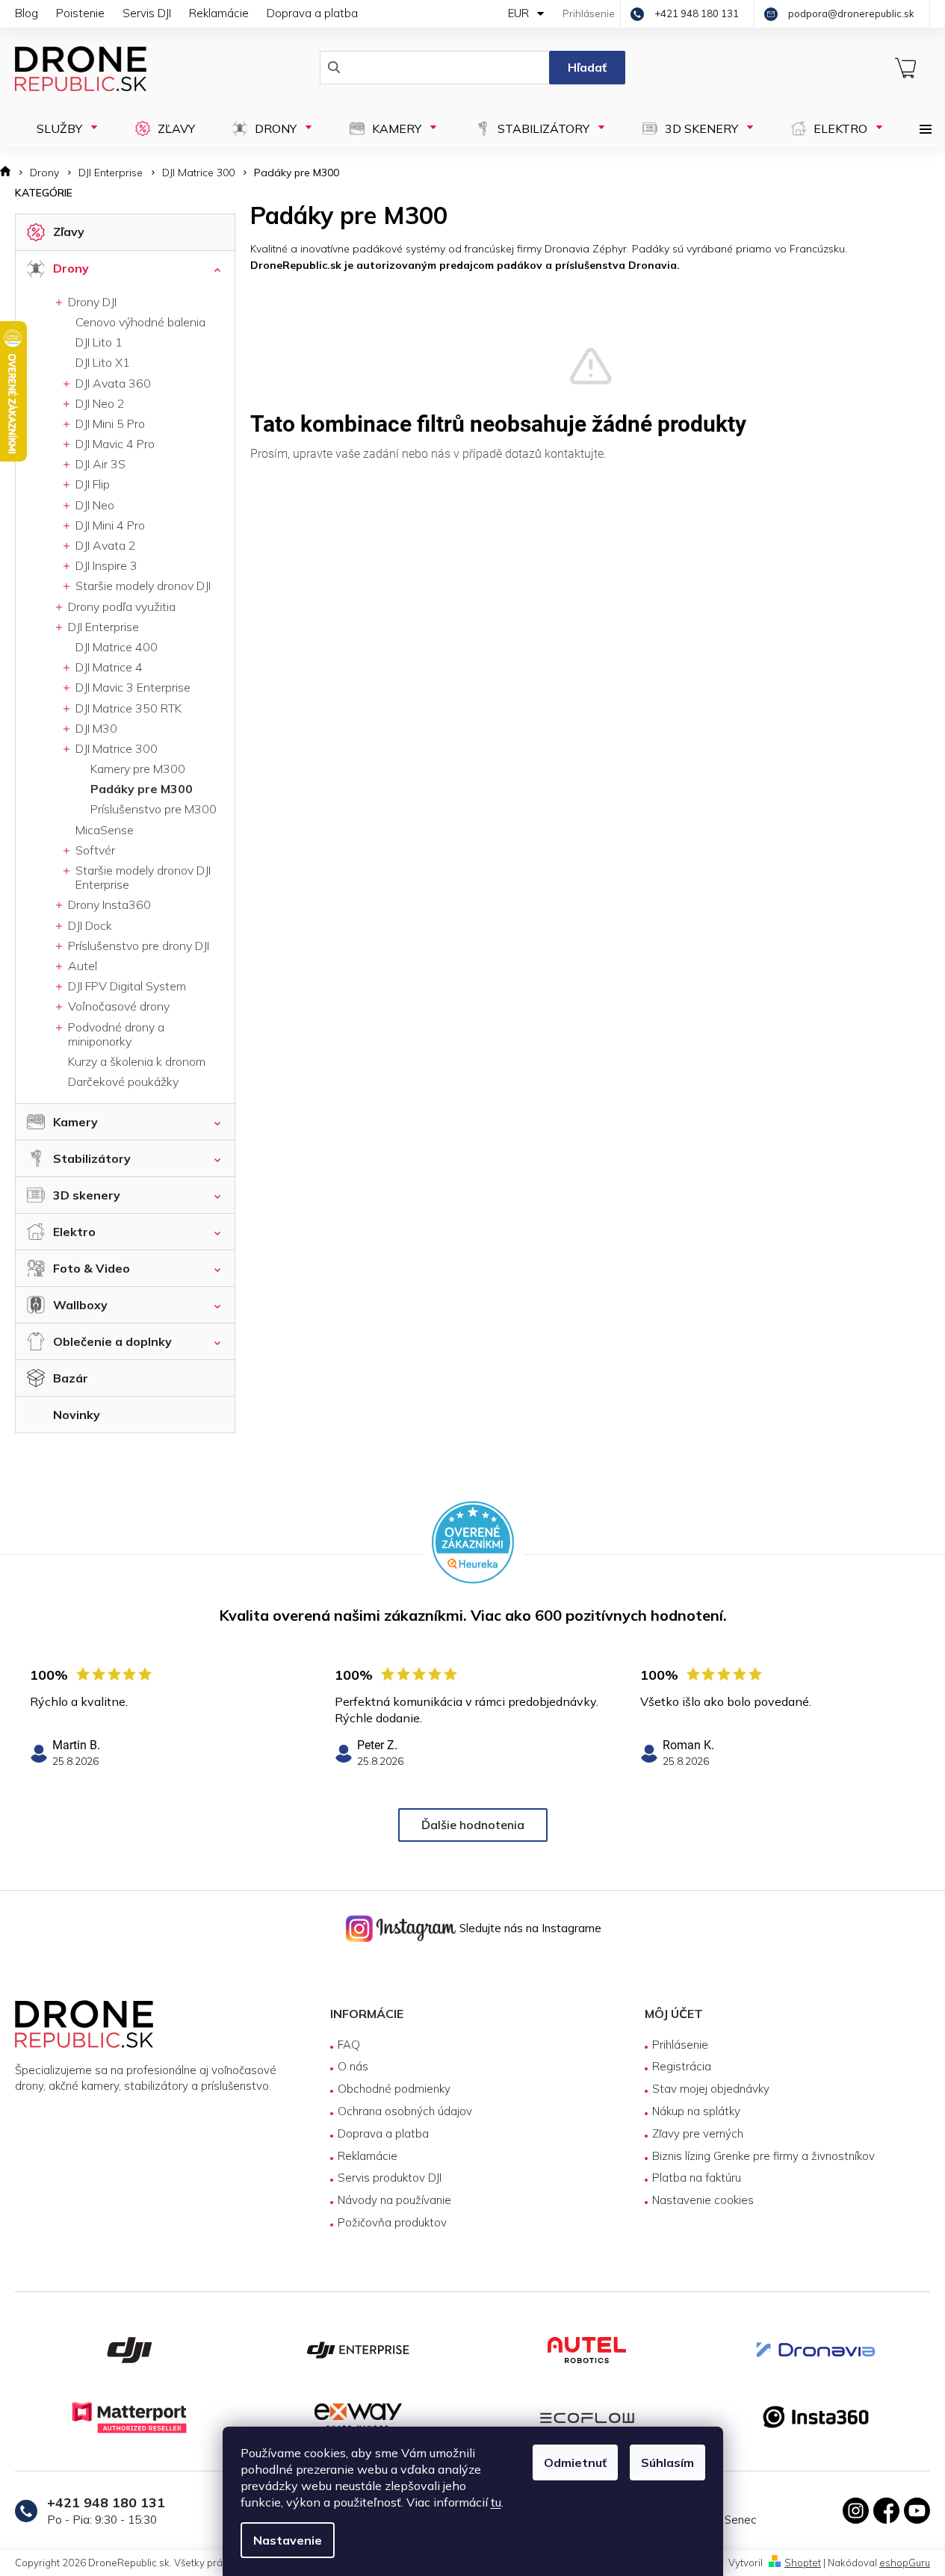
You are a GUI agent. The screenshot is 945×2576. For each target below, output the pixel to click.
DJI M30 (95, 728)
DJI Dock (89, 925)
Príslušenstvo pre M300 (154, 809)
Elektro (74, 1232)
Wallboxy (80, 1305)
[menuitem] (61, 128)
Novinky (77, 1415)
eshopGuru (905, 2563)
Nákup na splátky (696, 2111)
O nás (353, 2066)
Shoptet (803, 2563)
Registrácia (682, 2066)
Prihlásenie (680, 2045)
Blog (27, 13)
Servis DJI (147, 13)
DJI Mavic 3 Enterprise (131, 687)
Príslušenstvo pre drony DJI (137, 946)
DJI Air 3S (99, 464)
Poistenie (80, 13)
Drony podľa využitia (120, 606)
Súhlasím (667, 2462)
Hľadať (587, 67)
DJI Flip (91, 484)
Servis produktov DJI (390, 2178)
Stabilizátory (92, 1158)
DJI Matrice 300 (115, 748)
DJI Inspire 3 (105, 565)
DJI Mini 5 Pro (109, 423)
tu (496, 2502)
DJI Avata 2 (104, 545)
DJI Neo (93, 505)
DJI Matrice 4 (108, 667)
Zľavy (69, 232)
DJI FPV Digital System (126, 986)
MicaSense (105, 830)
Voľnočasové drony (117, 1006)
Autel (81, 966)
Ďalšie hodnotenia (473, 1825)
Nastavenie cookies (703, 2200)
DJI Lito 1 (99, 342)
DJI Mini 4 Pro (109, 525)
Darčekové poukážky (123, 1081)
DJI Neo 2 (99, 403)
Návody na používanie (394, 2200)
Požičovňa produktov (392, 2222)
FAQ (349, 2045)
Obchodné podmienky (394, 2089)
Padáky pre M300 (142, 789)
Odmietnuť (575, 2462)
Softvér (94, 850)
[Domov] (10, 173)
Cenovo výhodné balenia (140, 322)
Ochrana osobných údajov (405, 2111)
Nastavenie (288, 2540)
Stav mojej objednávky (711, 2089)
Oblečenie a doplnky (112, 1341)
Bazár (71, 1378)
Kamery (75, 1122)
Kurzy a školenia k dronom (137, 1061)
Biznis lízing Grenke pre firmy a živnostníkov (763, 2156)
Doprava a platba (312, 13)
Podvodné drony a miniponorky (115, 1034)
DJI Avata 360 (112, 383)
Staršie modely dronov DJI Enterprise (142, 877)
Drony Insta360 (108, 904)
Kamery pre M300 (138, 769)
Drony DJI (91, 302)
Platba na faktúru (697, 2178)
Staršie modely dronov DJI (142, 586)
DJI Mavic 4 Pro (114, 444)
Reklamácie (219, 13)
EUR (520, 13)
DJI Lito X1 (103, 362)
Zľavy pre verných (698, 2133)
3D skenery (87, 1195)
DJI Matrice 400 (117, 647)
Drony (71, 268)
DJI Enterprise (102, 627)
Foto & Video (92, 1268)
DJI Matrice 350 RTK (127, 708)
